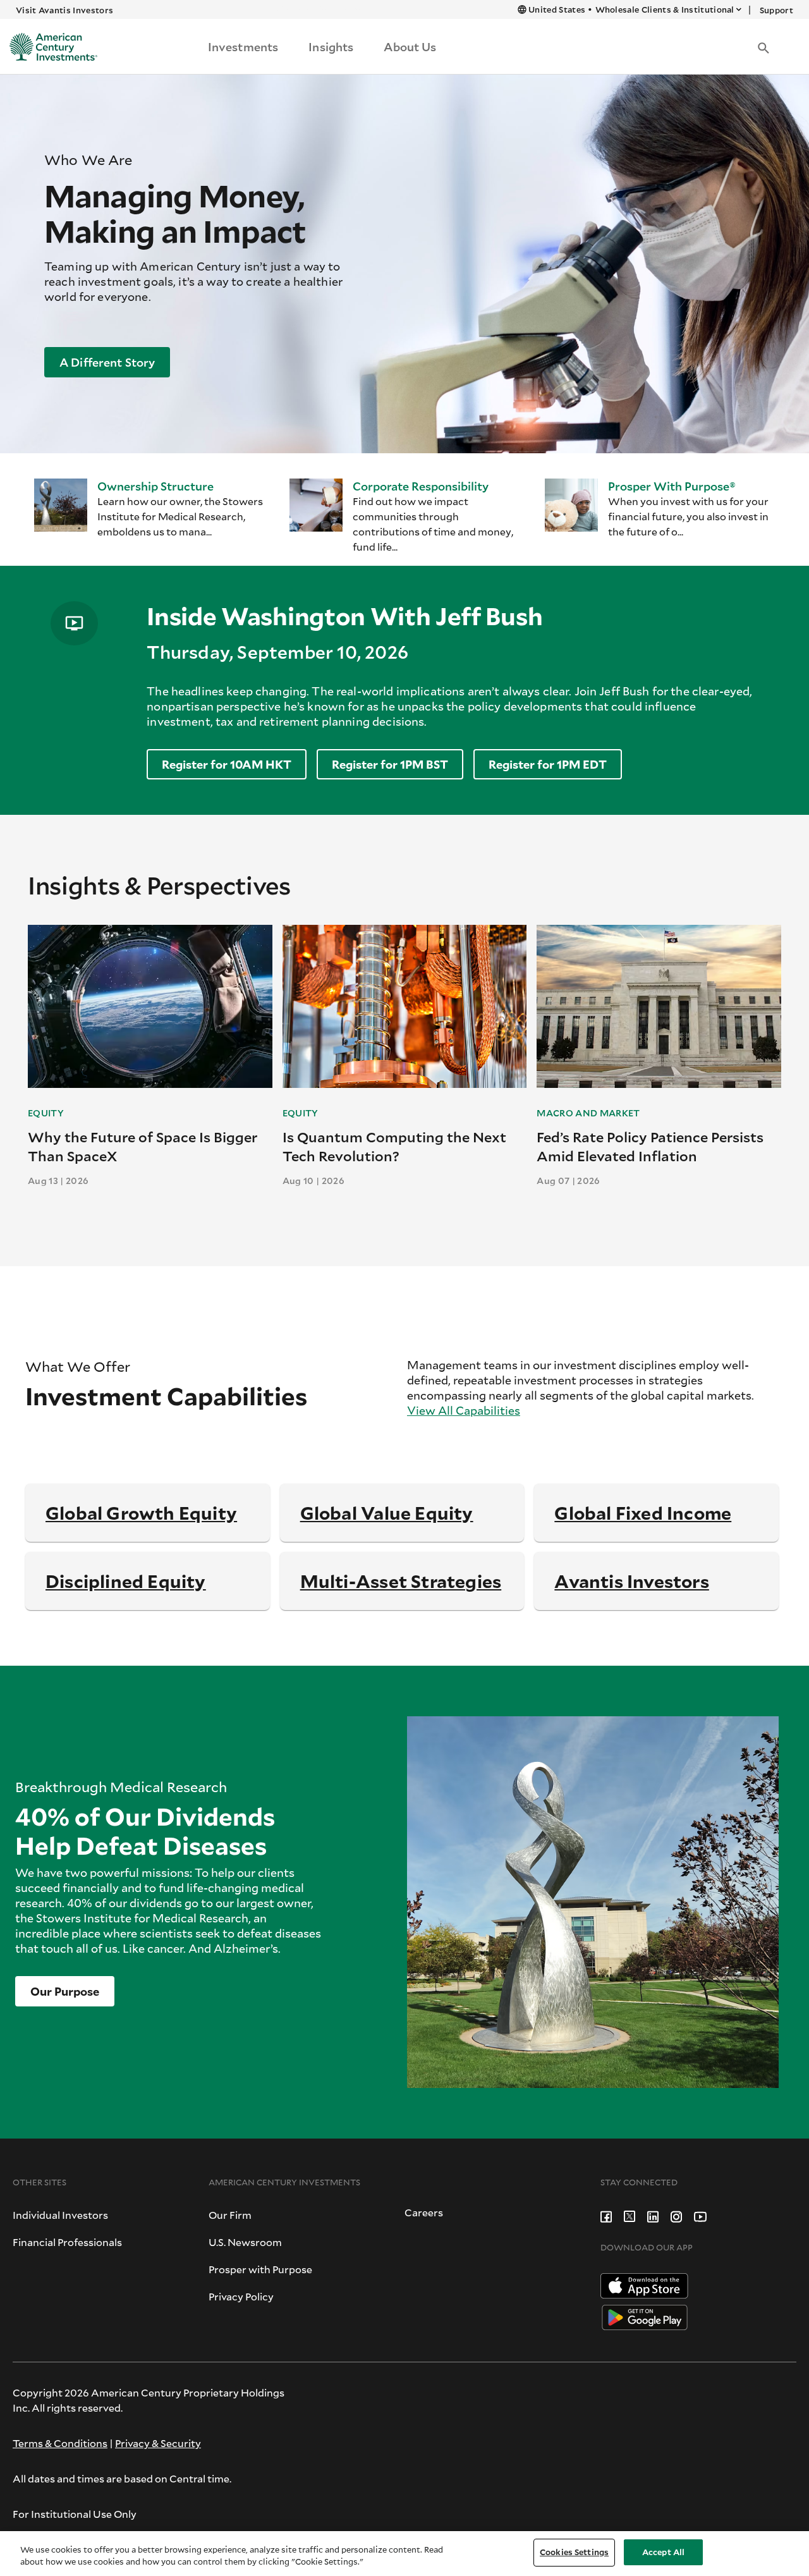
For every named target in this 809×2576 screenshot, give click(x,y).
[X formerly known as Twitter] (630, 2215)
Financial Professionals (67, 2242)
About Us (410, 47)
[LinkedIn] (653, 2215)
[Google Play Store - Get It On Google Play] (645, 2316)
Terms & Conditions (60, 2443)
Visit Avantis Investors (64, 10)
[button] (763, 47)
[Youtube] (700, 2215)
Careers (424, 2212)
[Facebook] (606, 2215)
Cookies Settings (574, 2552)
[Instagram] (676, 2215)
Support (776, 10)
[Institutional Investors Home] (49, 47)
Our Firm (230, 2215)
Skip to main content (319, 9)
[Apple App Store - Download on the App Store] (644, 2284)
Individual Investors (60, 2215)
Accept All (663, 2552)
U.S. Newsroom (245, 2242)
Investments (243, 47)
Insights (331, 47)
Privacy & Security (158, 2443)
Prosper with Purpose (260, 2269)
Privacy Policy (241, 2296)
